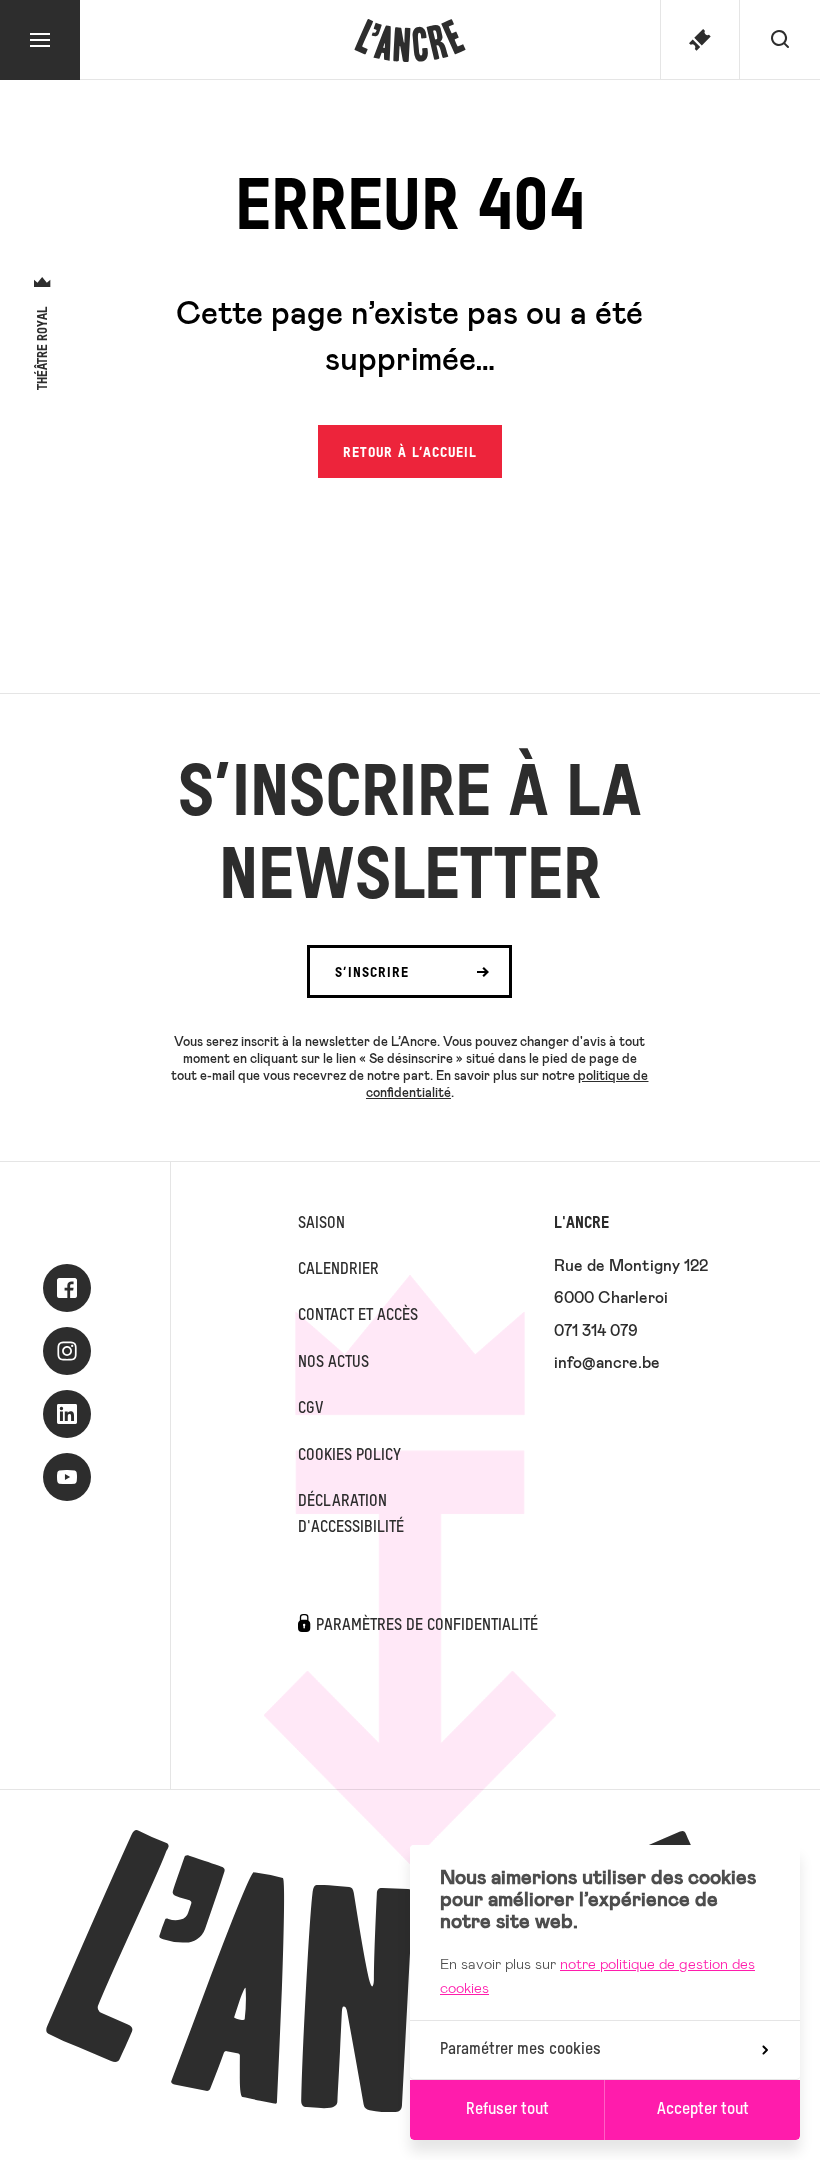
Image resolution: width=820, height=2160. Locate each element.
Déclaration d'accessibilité (351, 1515)
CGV (310, 1409)
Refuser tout (507, 2110)
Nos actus (333, 1363)
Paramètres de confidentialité (427, 1626)
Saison (321, 1224)
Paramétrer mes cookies (520, 2050)
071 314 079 (596, 1329)
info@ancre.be (607, 1361)
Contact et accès (358, 1316)
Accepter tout (703, 2110)
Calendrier (338, 1270)
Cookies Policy (349, 1456)
